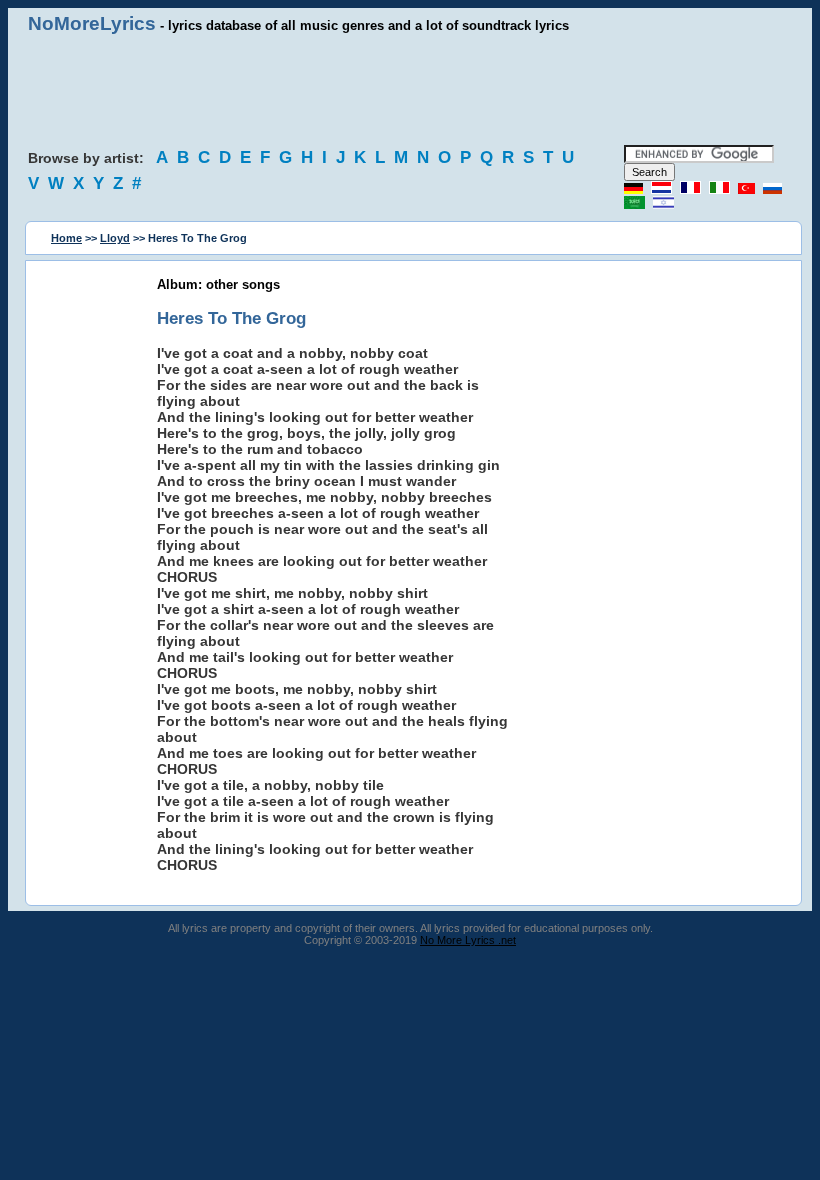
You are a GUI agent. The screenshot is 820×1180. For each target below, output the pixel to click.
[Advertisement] (410, 90)
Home (66, 238)
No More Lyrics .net (468, 940)
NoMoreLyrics (92, 23)
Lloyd (115, 238)
